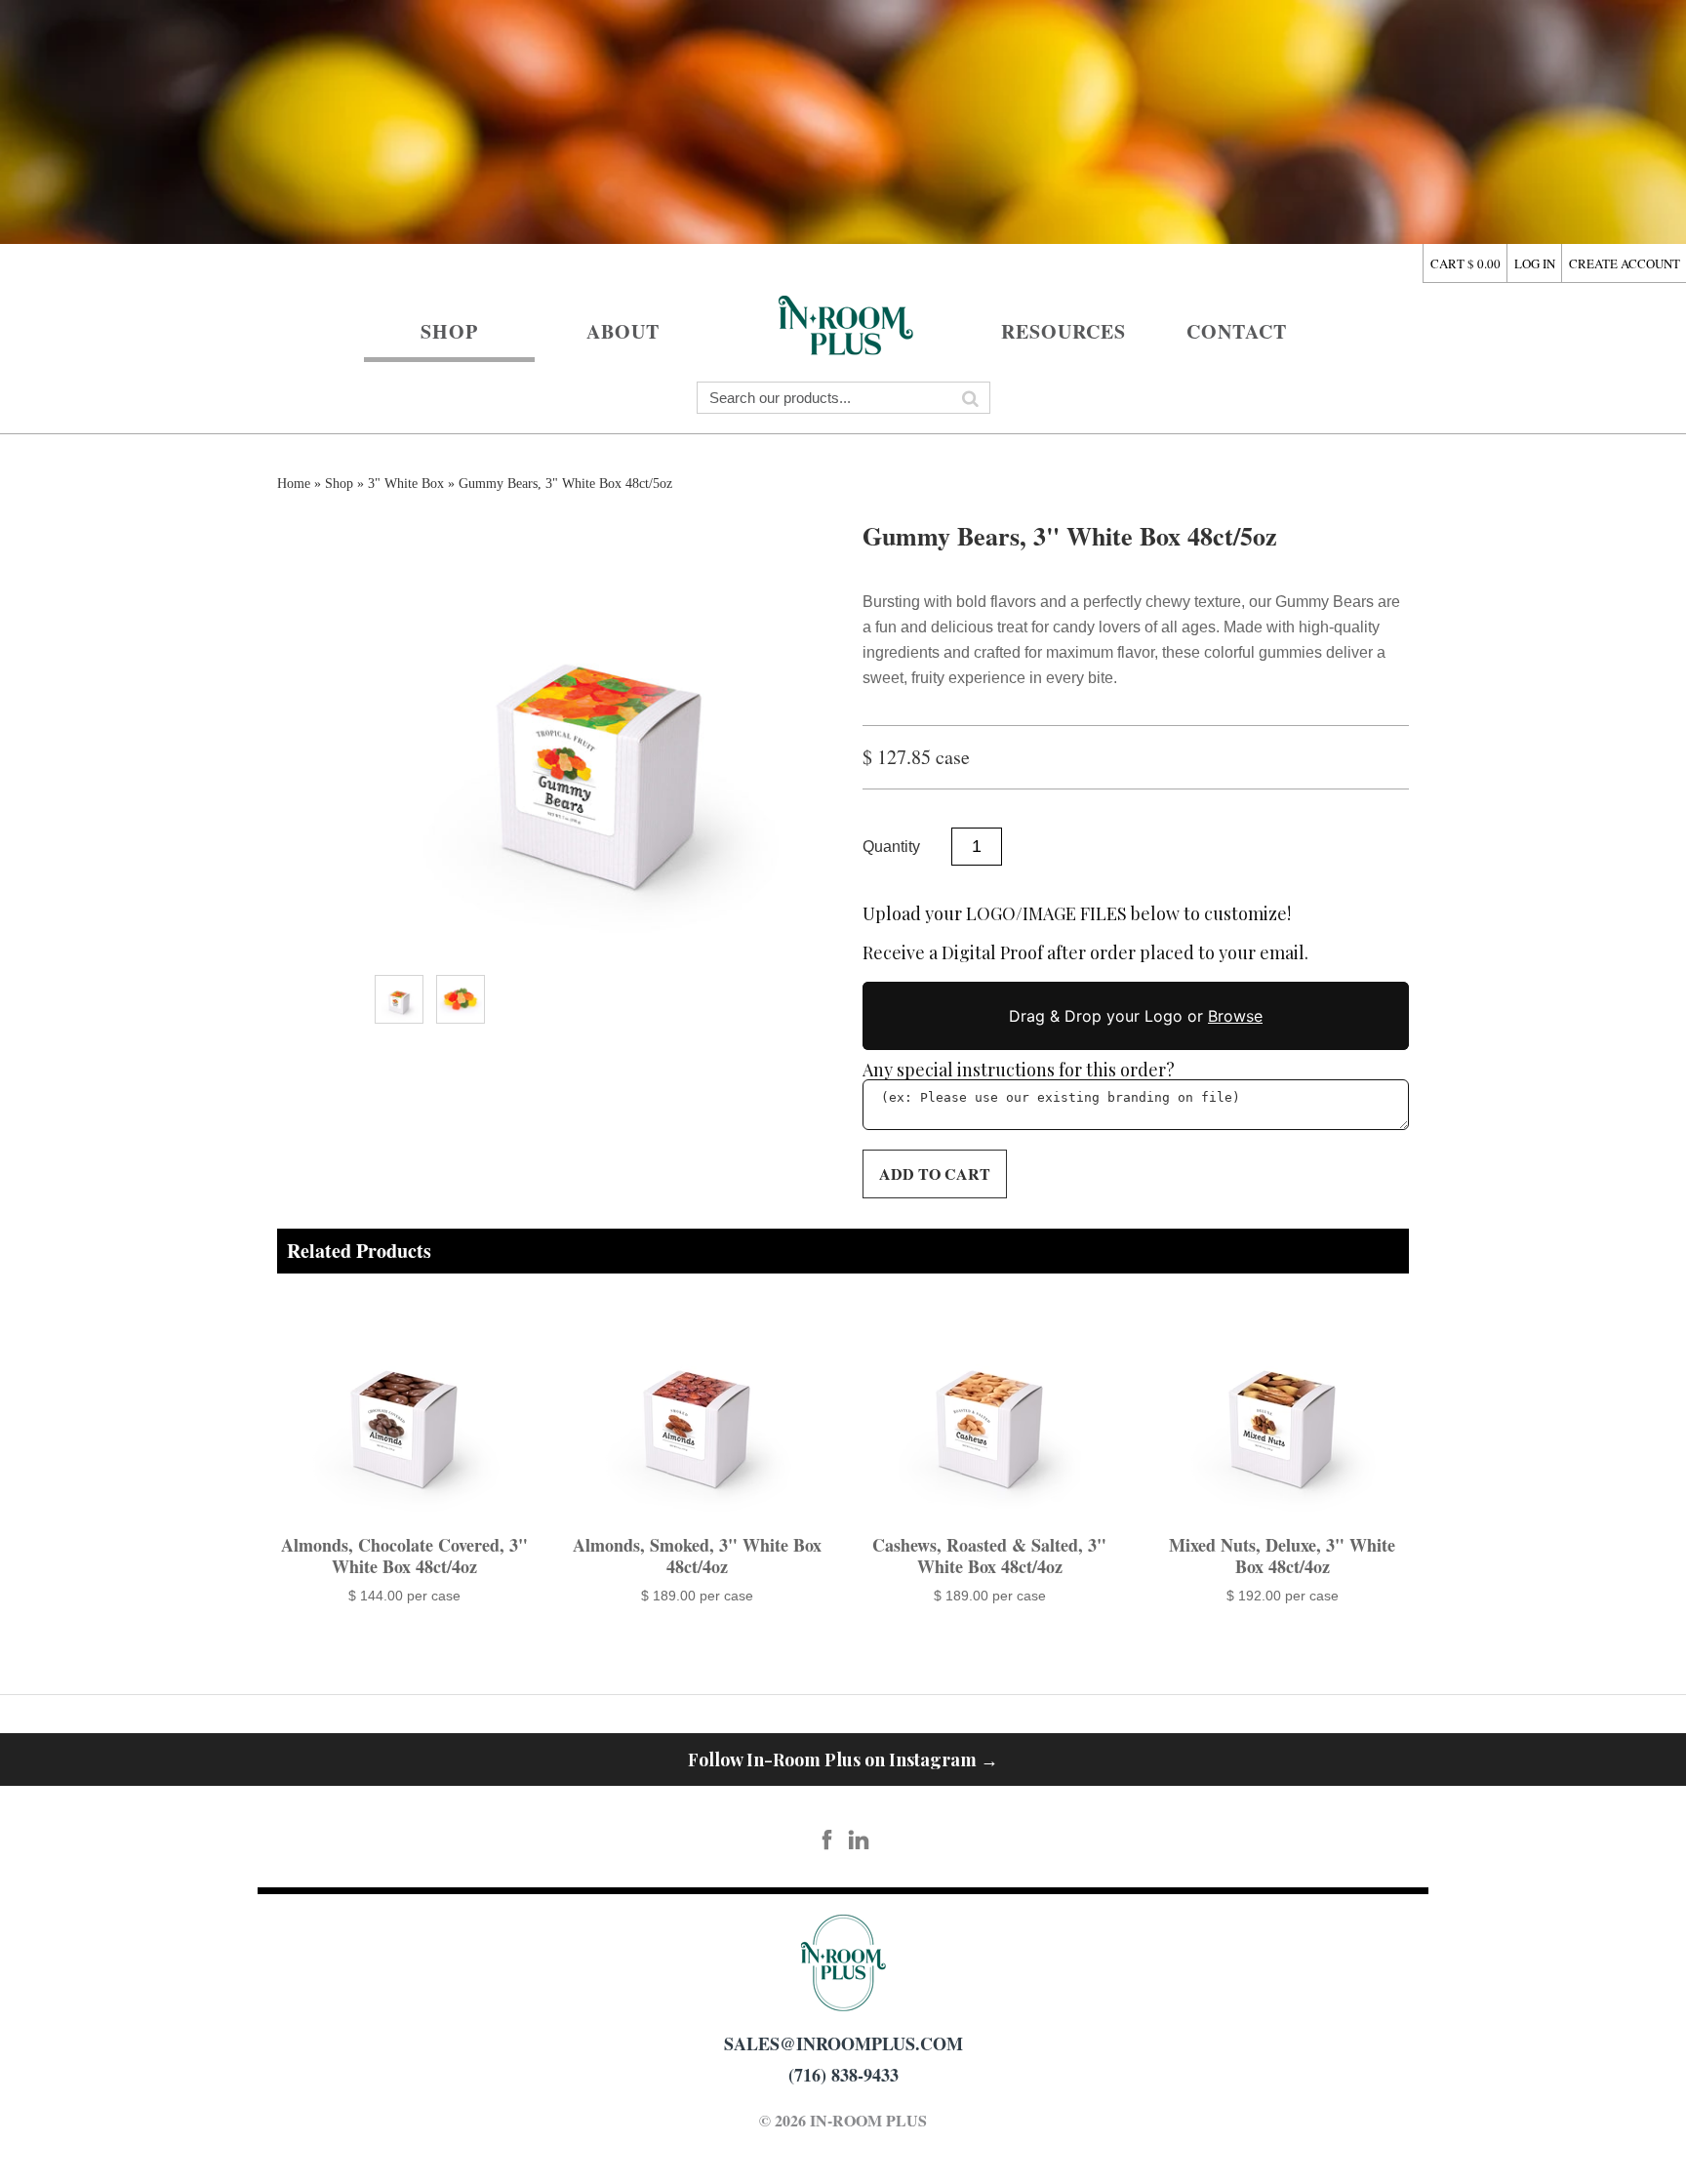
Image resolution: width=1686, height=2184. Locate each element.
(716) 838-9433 (843, 2075)
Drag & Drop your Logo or (1136, 1016)
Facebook (827, 1840)
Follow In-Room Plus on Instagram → (843, 1759)
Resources (1064, 331)
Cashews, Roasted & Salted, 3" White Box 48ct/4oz (989, 1556)
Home (843, 323)
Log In (1535, 263)
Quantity (891, 847)
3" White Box (406, 484)
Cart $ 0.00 (1465, 263)
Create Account (1625, 263)
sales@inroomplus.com (843, 2043)
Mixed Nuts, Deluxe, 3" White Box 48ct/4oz (1282, 1556)
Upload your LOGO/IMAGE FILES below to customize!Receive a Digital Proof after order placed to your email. (1085, 934)
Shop (449, 331)
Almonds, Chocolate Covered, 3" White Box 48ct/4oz (404, 1556)
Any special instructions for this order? (1019, 1070)
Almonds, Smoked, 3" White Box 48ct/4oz (697, 1556)
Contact (1237, 331)
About (623, 331)
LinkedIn (860, 1840)
